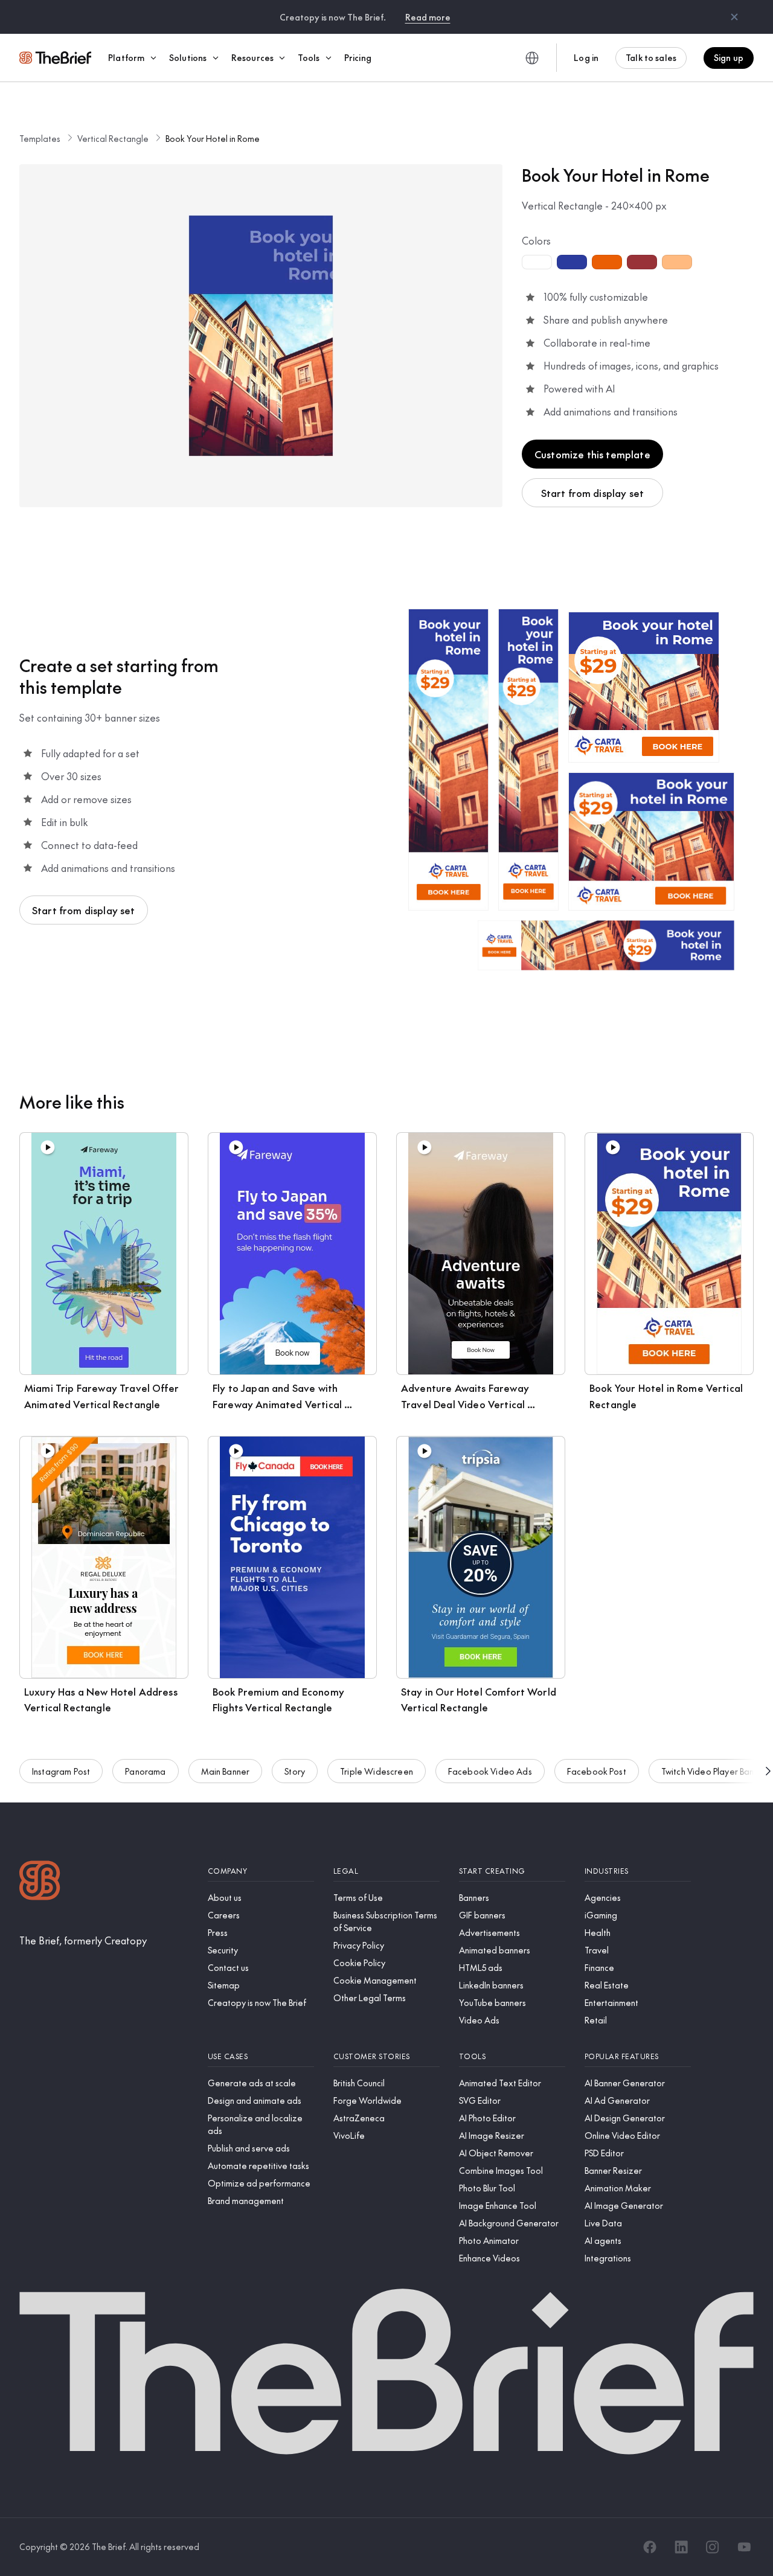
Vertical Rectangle (113, 138)
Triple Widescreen (377, 1771)
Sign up (729, 57)
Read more (428, 17)
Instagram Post (61, 1771)
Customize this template (592, 454)
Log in (586, 57)
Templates (40, 138)
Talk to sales (651, 57)
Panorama (145, 1771)
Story (295, 1771)
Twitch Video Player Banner (714, 1771)
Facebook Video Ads (490, 1771)
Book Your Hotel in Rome (213, 138)
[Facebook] (650, 2547)
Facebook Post (597, 1771)
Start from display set (593, 493)
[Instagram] (713, 2547)
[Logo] (40, 1882)
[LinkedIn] (681, 2547)
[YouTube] (744, 2547)
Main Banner (226, 1771)
